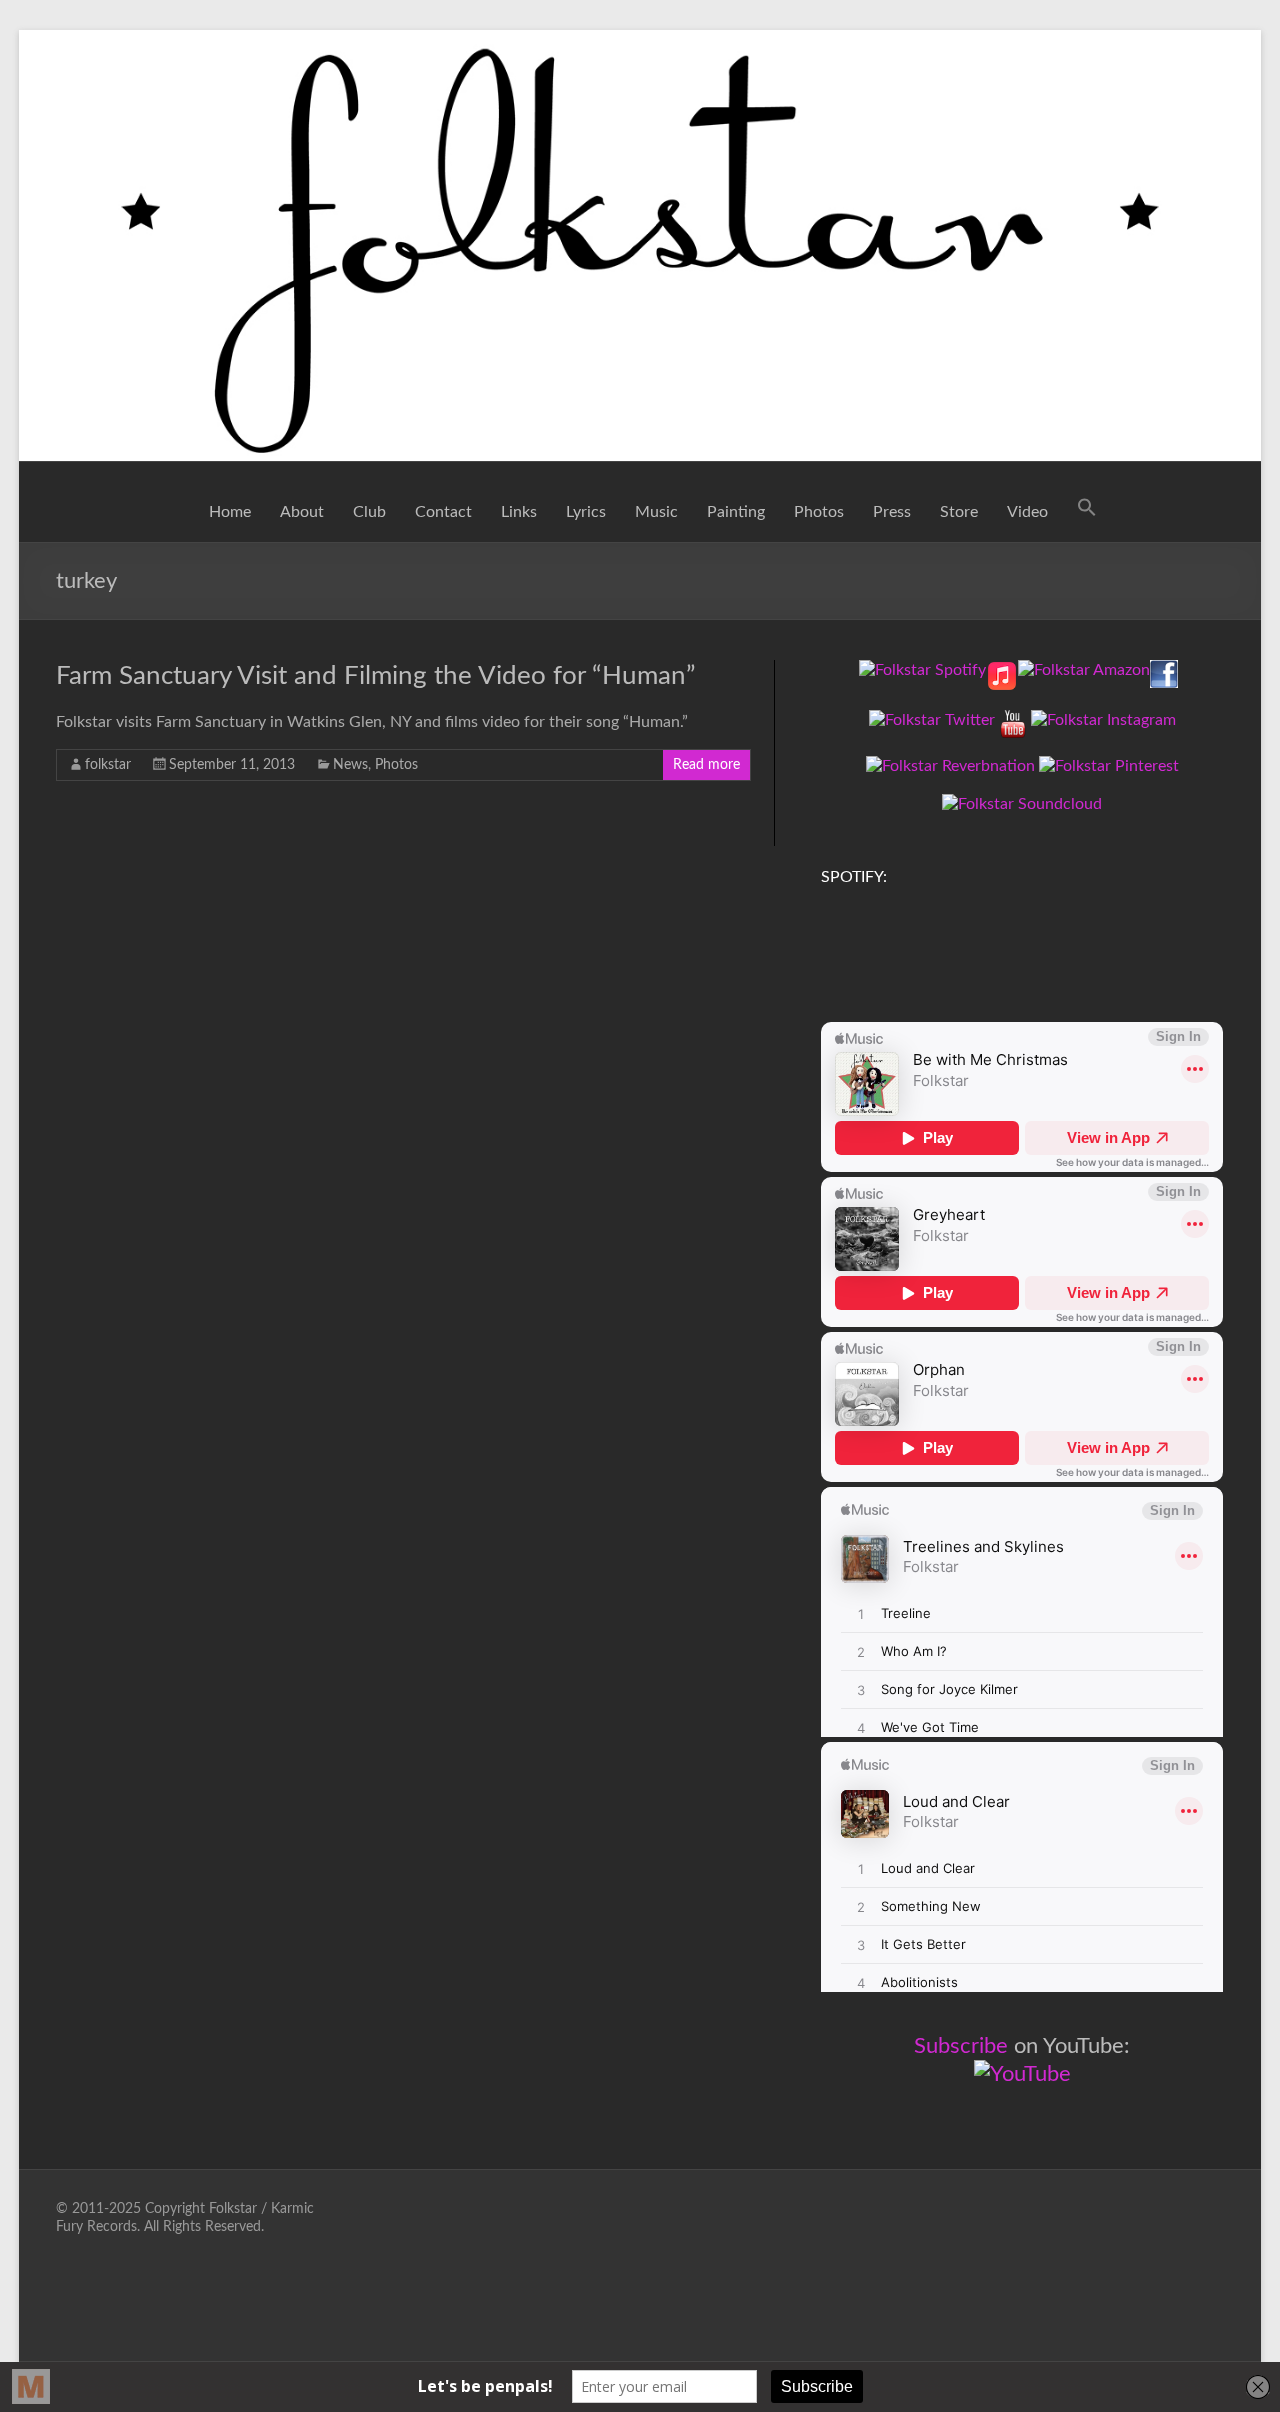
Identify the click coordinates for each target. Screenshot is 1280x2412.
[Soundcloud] (1022, 804)
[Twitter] (932, 720)
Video (1027, 512)
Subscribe (961, 2046)
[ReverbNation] (950, 766)
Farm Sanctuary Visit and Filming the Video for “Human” (376, 676)
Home (230, 512)
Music (656, 512)
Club (369, 512)
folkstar (108, 765)
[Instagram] (1103, 720)
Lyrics (586, 512)
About (302, 512)
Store (959, 512)
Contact (443, 512)
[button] (1087, 512)
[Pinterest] (1109, 766)
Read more (706, 765)
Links (519, 512)
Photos (819, 512)
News (350, 765)
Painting (736, 512)
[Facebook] (1164, 670)
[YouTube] (1013, 720)
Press (892, 512)
